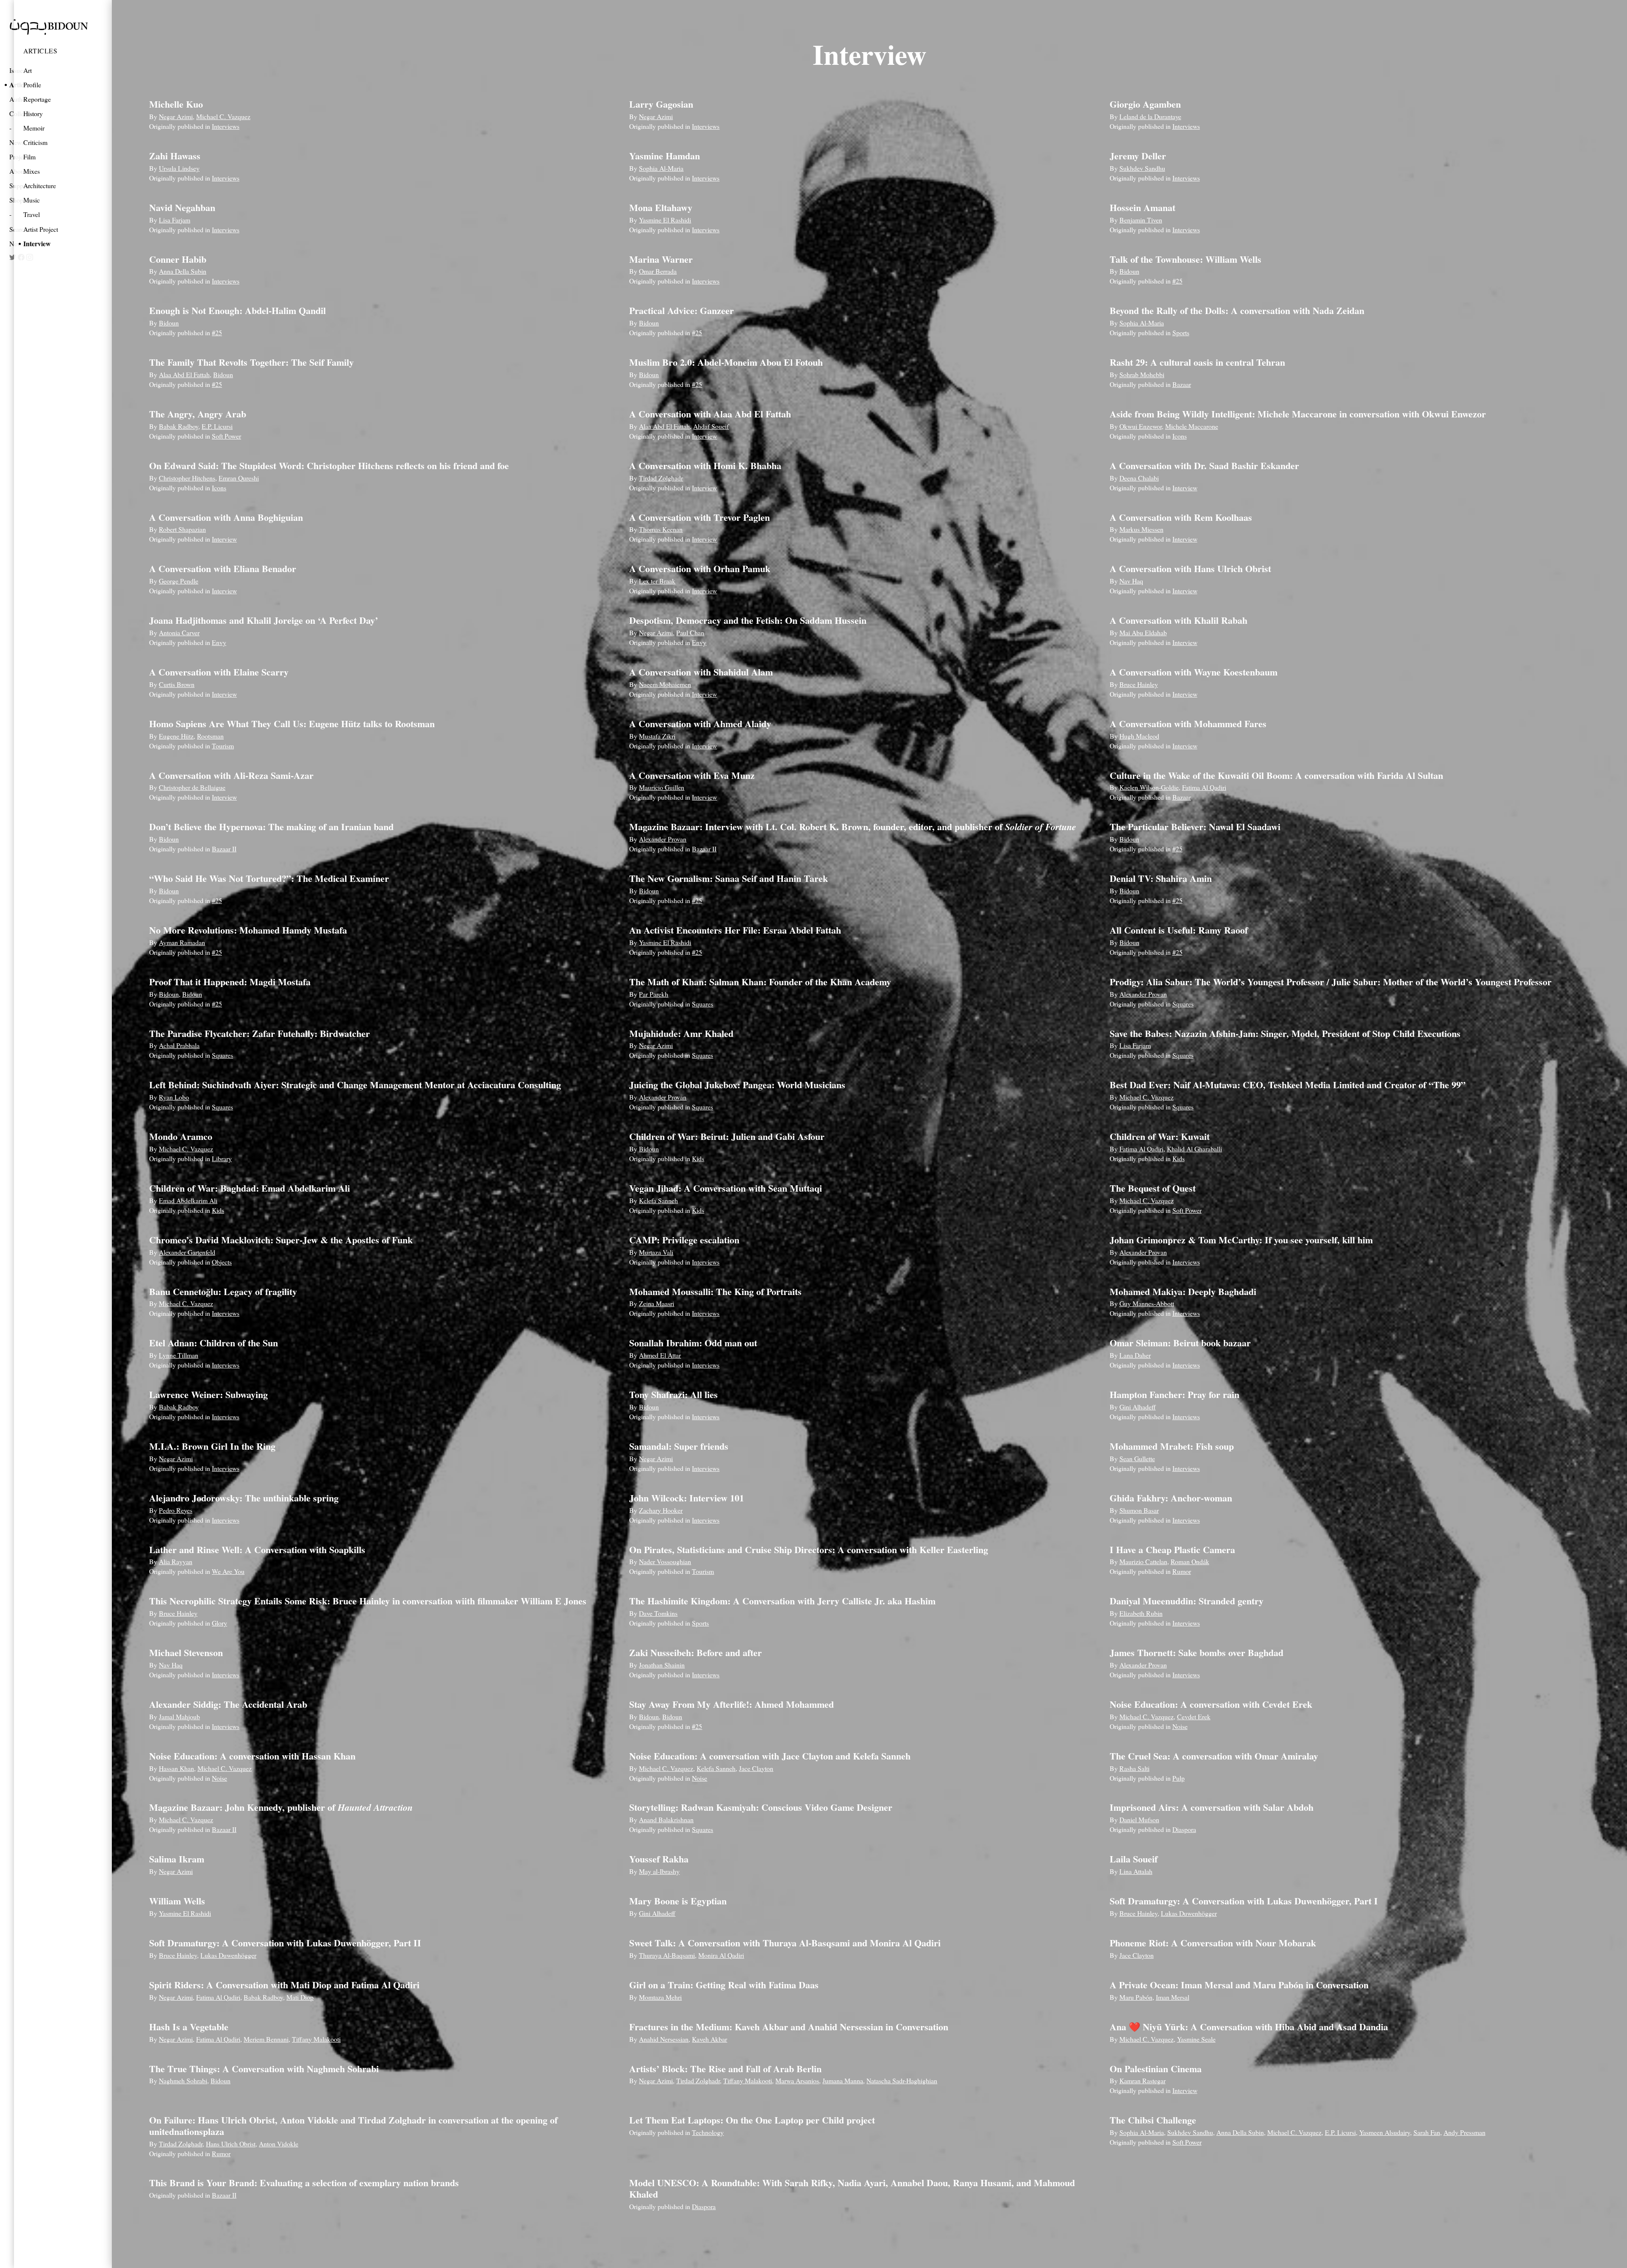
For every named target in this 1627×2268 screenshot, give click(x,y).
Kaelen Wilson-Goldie (1149, 787)
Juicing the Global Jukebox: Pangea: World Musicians (737, 1085)
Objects (222, 1262)
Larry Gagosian (661, 104)
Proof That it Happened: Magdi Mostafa (230, 982)
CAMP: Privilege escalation (684, 1240)
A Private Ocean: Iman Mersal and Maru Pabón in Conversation (1239, 1985)
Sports (1181, 332)
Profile (32, 85)
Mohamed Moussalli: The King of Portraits (715, 1291)
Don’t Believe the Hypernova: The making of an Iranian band (271, 827)
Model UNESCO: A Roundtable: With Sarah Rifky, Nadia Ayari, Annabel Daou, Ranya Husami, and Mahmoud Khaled (852, 2188)
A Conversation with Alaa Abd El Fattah (710, 414)
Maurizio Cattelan (1143, 1561)
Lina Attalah (1136, 1871)
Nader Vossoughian (665, 1561)
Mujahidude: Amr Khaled (681, 1033)
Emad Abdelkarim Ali (188, 1200)
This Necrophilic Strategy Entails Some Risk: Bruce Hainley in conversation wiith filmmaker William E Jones (368, 1601)
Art (28, 70)
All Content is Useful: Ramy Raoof (1179, 930)
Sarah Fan (1427, 2132)
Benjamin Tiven (1141, 220)
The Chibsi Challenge (1153, 2120)
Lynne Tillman (179, 1355)
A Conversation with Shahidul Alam (701, 672)
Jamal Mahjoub (179, 1716)
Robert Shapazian (182, 529)
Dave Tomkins (658, 1613)
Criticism (35, 142)
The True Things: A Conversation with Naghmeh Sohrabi (264, 2069)
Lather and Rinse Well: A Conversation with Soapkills (257, 1550)
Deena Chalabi (1139, 478)
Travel (32, 214)
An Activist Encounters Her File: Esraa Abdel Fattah (735, 930)
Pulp (1179, 1778)
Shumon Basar (1139, 1510)
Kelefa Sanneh (658, 1200)
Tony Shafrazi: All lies (673, 1394)
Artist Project (41, 229)
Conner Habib (178, 259)
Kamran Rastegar (1143, 2080)
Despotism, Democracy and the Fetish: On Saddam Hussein (748, 620)
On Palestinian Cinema (1156, 2069)
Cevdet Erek (1194, 1716)
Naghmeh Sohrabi (183, 2080)
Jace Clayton (756, 1768)
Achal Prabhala (179, 1045)
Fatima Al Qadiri (1204, 787)
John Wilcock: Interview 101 (687, 1498)
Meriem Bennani (266, 2039)
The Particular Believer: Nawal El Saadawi (1195, 827)
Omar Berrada (658, 271)
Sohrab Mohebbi (1142, 374)
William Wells (177, 1901)
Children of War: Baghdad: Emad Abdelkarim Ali (250, 1188)
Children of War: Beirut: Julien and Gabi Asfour (727, 1136)
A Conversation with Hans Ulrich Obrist (1190, 568)
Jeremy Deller (1138, 156)
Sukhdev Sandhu (1142, 168)
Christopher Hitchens (187, 478)
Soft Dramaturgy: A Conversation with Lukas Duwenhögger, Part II (285, 1943)
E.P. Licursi (217, 426)
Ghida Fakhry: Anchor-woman (1171, 1498)
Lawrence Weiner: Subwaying (208, 1394)
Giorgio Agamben (1145, 104)
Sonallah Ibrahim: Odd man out (693, 1343)
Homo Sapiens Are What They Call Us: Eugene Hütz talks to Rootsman (292, 724)
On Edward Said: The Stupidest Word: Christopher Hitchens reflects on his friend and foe (329, 466)
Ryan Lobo (174, 1097)
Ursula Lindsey (179, 168)
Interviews (226, 126)
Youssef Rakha (659, 1859)
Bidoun (1129, 271)
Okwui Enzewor (1141, 426)
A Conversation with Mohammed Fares (1188, 724)
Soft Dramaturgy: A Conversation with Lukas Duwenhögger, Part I (1244, 1901)
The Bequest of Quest (1153, 1188)
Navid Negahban (182, 207)
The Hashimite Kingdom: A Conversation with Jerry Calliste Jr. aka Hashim (782, 1601)
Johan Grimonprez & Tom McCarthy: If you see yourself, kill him (1241, 1240)
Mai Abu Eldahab (1143, 632)
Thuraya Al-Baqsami (667, 1955)
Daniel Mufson (1139, 1819)
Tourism (223, 746)
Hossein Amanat (1143, 207)
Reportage (37, 99)
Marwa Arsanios (797, 2080)
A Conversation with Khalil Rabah (1179, 620)
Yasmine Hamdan (665, 156)
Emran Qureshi (239, 478)
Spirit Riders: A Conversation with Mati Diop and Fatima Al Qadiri (284, 1985)
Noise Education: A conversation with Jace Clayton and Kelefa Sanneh (770, 1756)
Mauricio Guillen (662, 787)
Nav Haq (1131, 581)
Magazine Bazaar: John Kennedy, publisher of (281, 1807)
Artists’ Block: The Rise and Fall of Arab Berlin (725, 2069)
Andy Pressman (1465, 2132)
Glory (219, 1623)
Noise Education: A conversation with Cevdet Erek (1211, 1704)
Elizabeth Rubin (1141, 1613)
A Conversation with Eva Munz (692, 775)
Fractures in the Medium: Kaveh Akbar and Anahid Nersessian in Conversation (789, 2027)
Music (32, 200)
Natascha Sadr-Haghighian (902, 2080)
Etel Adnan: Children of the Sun (214, 1343)
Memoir (34, 128)
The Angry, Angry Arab (198, 414)
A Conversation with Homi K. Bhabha (705, 466)
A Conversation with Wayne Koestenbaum (1194, 672)
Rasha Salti (1134, 1768)
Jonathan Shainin (662, 1665)
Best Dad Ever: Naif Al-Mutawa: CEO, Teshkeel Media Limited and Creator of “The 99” (1288, 1085)
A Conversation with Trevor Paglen (700, 517)
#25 (1177, 281)
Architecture (40, 185)
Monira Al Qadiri (721, 1955)
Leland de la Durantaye (1150, 116)
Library (222, 1158)
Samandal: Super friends (679, 1446)
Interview (37, 243)
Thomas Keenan (661, 529)
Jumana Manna (843, 2080)
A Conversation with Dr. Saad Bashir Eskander (1204, 466)
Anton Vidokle (279, 2144)
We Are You (228, 1571)
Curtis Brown (177, 684)
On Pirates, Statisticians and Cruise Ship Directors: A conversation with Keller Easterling (809, 1550)
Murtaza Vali (656, 1252)
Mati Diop (300, 1997)
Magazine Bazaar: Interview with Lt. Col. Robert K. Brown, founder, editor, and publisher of (853, 827)
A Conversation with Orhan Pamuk (700, 568)
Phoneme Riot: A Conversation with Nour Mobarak (1213, 1943)
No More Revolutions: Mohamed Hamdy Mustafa (248, 930)
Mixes (32, 171)
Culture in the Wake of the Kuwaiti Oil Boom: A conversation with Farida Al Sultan (1276, 775)
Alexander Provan (663, 839)
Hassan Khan (176, 1768)
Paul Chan (690, 632)
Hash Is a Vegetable (189, 2027)
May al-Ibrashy (659, 1871)
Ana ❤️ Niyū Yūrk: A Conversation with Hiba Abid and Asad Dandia (1249, 2027)
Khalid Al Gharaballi (1194, 1149)
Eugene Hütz (176, 736)
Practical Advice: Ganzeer (682, 310)
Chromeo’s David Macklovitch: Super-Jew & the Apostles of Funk (281, 1240)
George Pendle (179, 581)
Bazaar (1182, 384)
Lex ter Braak (657, 581)
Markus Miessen (1141, 529)
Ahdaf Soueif (711, 426)
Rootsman (210, 736)
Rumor (1182, 1571)
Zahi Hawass (175, 156)
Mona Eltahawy (661, 207)
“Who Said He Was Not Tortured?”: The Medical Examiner (269, 878)
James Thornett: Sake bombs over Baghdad (1197, 1652)
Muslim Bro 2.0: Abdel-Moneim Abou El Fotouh (726, 362)
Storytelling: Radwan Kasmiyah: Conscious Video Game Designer (761, 1807)
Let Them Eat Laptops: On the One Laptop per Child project (752, 2120)
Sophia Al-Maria (661, 168)
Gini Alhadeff (1138, 1407)
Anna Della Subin (183, 271)
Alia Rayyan (176, 1561)
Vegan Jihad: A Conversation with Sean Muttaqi (726, 1188)
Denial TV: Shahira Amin (1161, 878)
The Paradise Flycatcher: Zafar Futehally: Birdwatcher (260, 1033)
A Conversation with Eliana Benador (223, 568)
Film (29, 157)
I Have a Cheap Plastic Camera (1172, 1550)
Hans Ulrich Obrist (231, 2144)
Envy (219, 642)
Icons (1180, 436)
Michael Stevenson (186, 1652)
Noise (1180, 1726)
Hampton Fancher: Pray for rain (1174, 1394)
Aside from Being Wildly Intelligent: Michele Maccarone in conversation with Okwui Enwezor (1298, 414)
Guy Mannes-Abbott (1147, 1303)
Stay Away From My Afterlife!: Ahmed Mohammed (732, 1704)
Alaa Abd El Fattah (184, 374)
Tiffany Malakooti (316, 2039)
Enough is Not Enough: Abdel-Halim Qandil (237, 310)
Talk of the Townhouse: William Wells (1186, 259)
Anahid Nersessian (664, 2039)
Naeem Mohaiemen (665, 684)
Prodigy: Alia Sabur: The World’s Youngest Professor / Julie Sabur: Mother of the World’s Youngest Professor (1331, 982)
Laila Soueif (1134, 1859)
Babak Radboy (179, 426)
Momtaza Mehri (660, 1997)
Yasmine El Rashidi (665, 220)
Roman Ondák (1190, 1561)
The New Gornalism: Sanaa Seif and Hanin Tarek (729, 878)
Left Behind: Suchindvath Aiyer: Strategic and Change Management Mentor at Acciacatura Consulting (355, 1085)
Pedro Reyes (176, 1510)
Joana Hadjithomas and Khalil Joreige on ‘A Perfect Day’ (264, 620)
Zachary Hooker (661, 1510)
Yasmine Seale (1196, 2039)
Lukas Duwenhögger (1189, 1913)
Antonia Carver (179, 632)
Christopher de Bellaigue (192, 787)
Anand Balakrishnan (666, 1819)
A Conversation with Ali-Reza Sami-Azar (231, 775)
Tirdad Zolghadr (661, 478)
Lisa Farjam (175, 220)
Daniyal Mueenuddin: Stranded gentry (1187, 1601)
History (33, 113)
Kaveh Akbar (709, 2039)
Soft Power (226, 436)
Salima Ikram (177, 1859)
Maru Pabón (1136, 1997)
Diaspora (1184, 1829)
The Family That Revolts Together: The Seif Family (251, 362)
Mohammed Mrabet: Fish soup (1172, 1446)
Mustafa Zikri (657, 736)
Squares (702, 1004)
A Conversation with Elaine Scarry (219, 672)
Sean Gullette (1137, 1458)
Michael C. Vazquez (223, 116)
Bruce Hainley (1139, 684)
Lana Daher (1135, 1355)
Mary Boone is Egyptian (678, 1901)
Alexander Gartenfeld (187, 1252)
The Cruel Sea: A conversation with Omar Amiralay (1214, 1756)
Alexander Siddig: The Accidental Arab (228, 1704)
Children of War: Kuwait (1160, 1136)
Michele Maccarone (1192, 426)
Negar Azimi (176, 116)
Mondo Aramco (181, 1136)
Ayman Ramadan (182, 942)
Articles (40, 51)
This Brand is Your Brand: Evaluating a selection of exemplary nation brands (304, 2183)
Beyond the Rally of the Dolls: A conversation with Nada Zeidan (1237, 310)
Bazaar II (224, 849)
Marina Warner (661, 259)
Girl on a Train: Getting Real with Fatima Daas (724, 1985)
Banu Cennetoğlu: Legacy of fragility (223, 1291)
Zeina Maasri (657, 1303)
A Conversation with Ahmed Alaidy (700, 724)
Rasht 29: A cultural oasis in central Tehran (1197, 362)
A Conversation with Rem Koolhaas (1181, 517)
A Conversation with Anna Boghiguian (226, 517)
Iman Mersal (1173, 1997)
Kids (698, 1158)
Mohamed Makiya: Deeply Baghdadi (1183, 1291)
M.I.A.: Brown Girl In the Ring (212, 1446)
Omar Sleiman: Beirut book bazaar (1180, 1343)
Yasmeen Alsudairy (1385, 2132)
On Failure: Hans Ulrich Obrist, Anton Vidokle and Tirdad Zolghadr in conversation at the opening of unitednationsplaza (353, 2125)
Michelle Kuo (176, 104)
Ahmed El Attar (660, 1355)
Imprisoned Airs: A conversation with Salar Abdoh (1212, 1807)
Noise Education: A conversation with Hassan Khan (252, 1756)
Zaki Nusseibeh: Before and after (696, 1652)
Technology (708, 2132)
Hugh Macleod (1139, 736)
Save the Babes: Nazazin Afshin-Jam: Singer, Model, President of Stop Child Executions (1285, 1033)
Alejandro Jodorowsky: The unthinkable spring (244, 1498)
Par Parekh (654, 994)
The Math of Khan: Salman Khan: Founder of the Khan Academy (760, 982)
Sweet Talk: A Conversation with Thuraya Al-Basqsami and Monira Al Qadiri (785, 1943)
